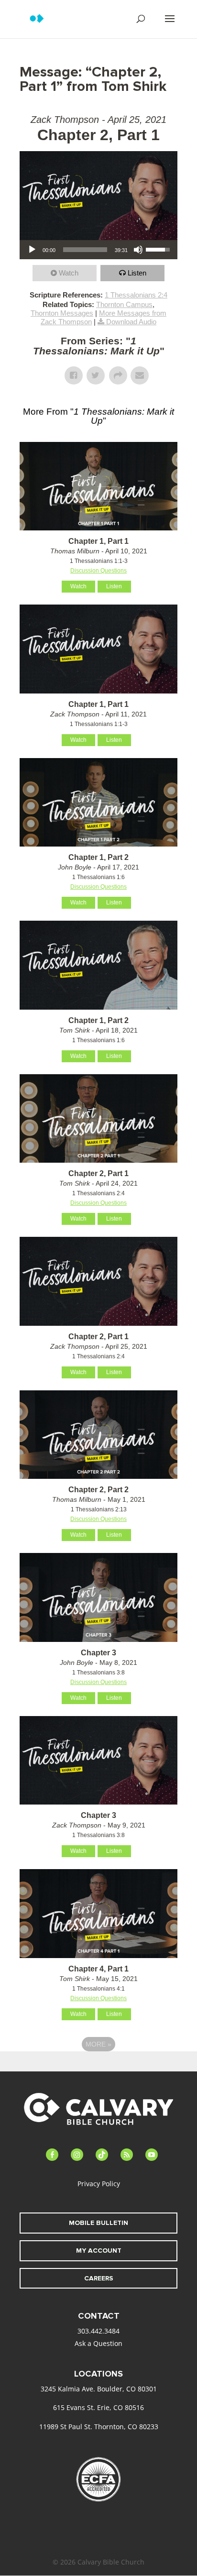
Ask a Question (98, 2343)
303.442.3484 (98, 2331)
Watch (69, 273)
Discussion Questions (98, 571)
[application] (98, 250)
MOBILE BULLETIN (98, 2223)
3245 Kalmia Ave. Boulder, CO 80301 (99, 2389)
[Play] (32, 250)
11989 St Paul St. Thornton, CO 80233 (99, 2427)
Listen (137, 273)
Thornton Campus (124, 304)
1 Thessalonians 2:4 (136, 295)
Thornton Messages (62, 313)
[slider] (85, 250)
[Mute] (138, 250)
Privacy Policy (99, 2184)
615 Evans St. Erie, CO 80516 (98, 2407)
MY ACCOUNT (99, 2251)
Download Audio (131, 322)
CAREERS (99, 2278)
